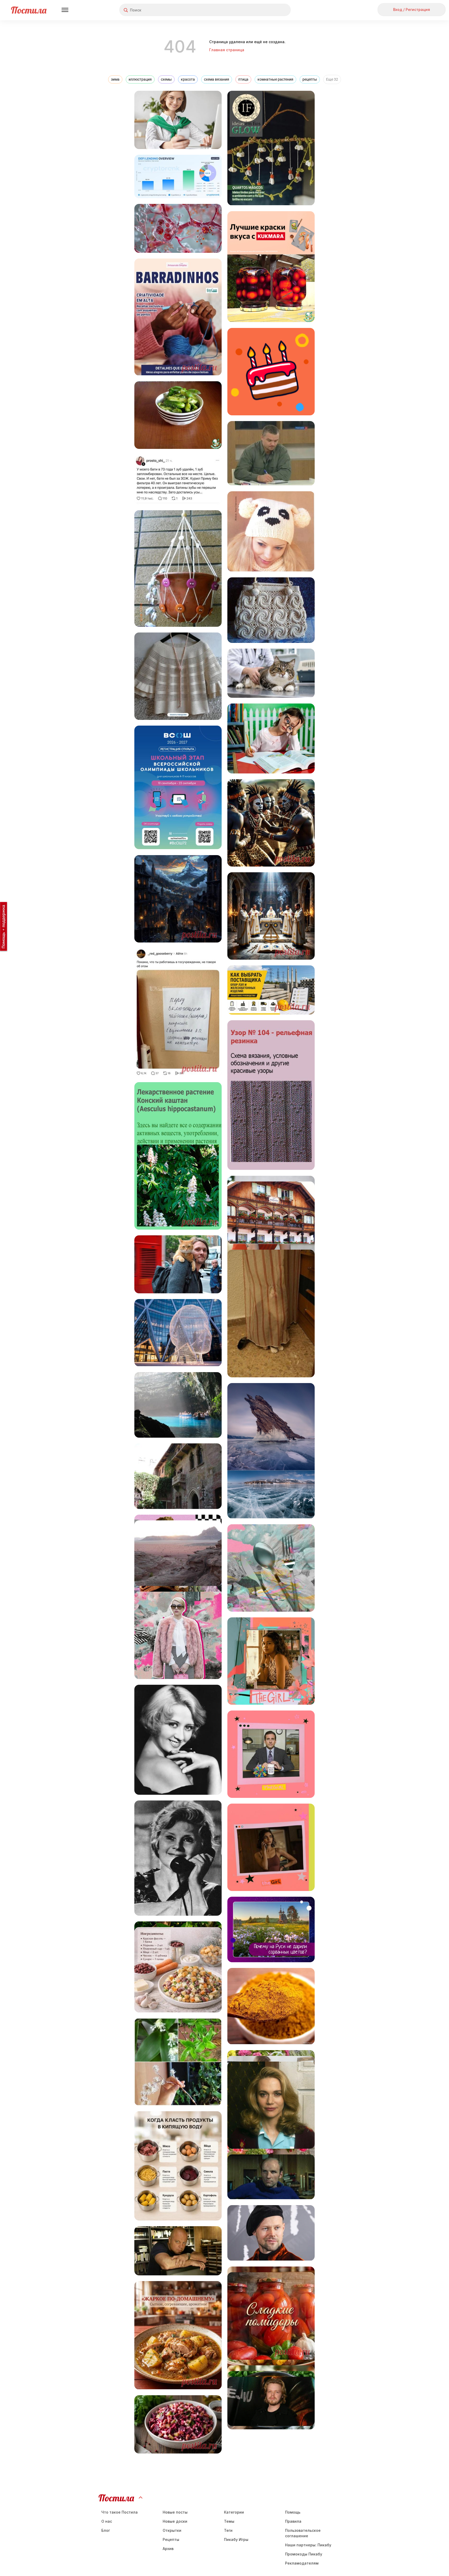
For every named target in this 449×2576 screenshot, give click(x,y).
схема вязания (217, 79)
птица (243, 79)
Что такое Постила (120, 2512)
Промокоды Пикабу (304, 2554)
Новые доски (175, 2521)
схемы (166, 79)
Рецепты (171, 2539)
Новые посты (175, 2512)
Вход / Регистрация (412, 9)
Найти (267, 10)
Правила (293, 2521)
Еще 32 (332, 79)
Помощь (293, 2512)
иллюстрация (140, 79)
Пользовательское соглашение (303, 2533)
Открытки (172, 2530)
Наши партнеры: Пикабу (308, 2545)
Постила (29, 10)
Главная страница (227, 50)
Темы (229, 2521)
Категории (234, 2512)
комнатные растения (275, 79)
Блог (106, 2530)
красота (188, 79)
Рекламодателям (302, 2563)
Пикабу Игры (236, 2539)
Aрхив (168, 2549)
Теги (228, 2530)
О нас (107, 2521)
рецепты (310, 79)
